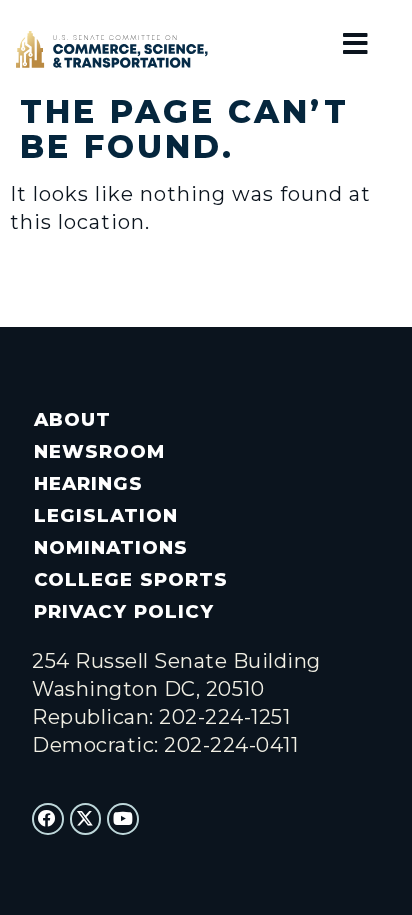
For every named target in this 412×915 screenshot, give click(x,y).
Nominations (111, 547)
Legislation (106, 515)
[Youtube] (123, 819)
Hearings (88, 483)
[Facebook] (48, 819)
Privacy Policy (123, 611)
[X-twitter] (86, 819)
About (72, 419)
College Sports (130, 579)
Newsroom (99, 451)
